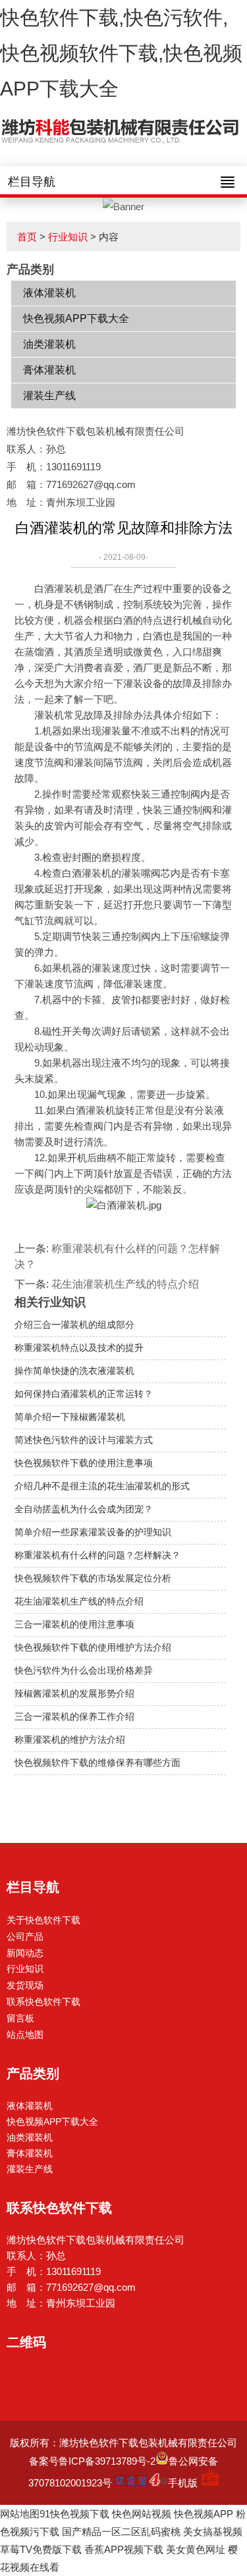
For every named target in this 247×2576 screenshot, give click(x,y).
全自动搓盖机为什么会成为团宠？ (84, 1509)
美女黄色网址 (196, 2549)
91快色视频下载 (74, 2514)
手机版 (183, 2483)
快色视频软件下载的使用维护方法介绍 (93, 1647)
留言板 (20, 2018)
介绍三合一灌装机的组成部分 (74, 1325)
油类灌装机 (49, 344)
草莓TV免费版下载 (41, 2549)
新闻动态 (25, 1953)
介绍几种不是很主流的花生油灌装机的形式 (102, 1486)
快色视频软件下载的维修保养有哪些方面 (97, 1763)
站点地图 (25, 2035)
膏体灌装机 (49, 370)
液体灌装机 (49, 293)
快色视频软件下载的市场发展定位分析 (93, 1578)
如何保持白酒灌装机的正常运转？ (84, 1394)
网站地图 (20, 2514)
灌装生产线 (49, 396)
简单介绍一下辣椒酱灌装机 (70, 1417)
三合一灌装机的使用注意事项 (74, 1624)
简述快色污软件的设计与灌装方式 (84, 1440)
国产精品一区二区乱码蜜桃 (121, 2532)
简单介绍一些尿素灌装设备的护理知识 (93, 1532)
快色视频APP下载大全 (76, 318)
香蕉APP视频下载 (124, 2549)
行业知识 (68, 237)
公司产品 (25, 1936)
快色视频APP (204, 2514)
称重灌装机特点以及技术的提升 (79, 1348)
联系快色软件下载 (43, 2002)
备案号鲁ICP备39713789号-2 (92, 2461)
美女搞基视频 (213, 2532)
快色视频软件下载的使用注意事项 (84, 1463)
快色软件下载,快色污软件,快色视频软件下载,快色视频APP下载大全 (121, 53)
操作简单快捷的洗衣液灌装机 (74, 1371)
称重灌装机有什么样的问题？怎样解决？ (97, 1555)
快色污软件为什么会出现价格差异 (84, 1670)
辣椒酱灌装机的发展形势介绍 (74, 1693)
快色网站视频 (142, 2514)
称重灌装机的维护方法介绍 (70, 1740)
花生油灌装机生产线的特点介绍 (125, 1284)
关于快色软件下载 (43, 1920)
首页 (27, 237)
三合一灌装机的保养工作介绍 (74, 1716)
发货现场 (25, 1985)
